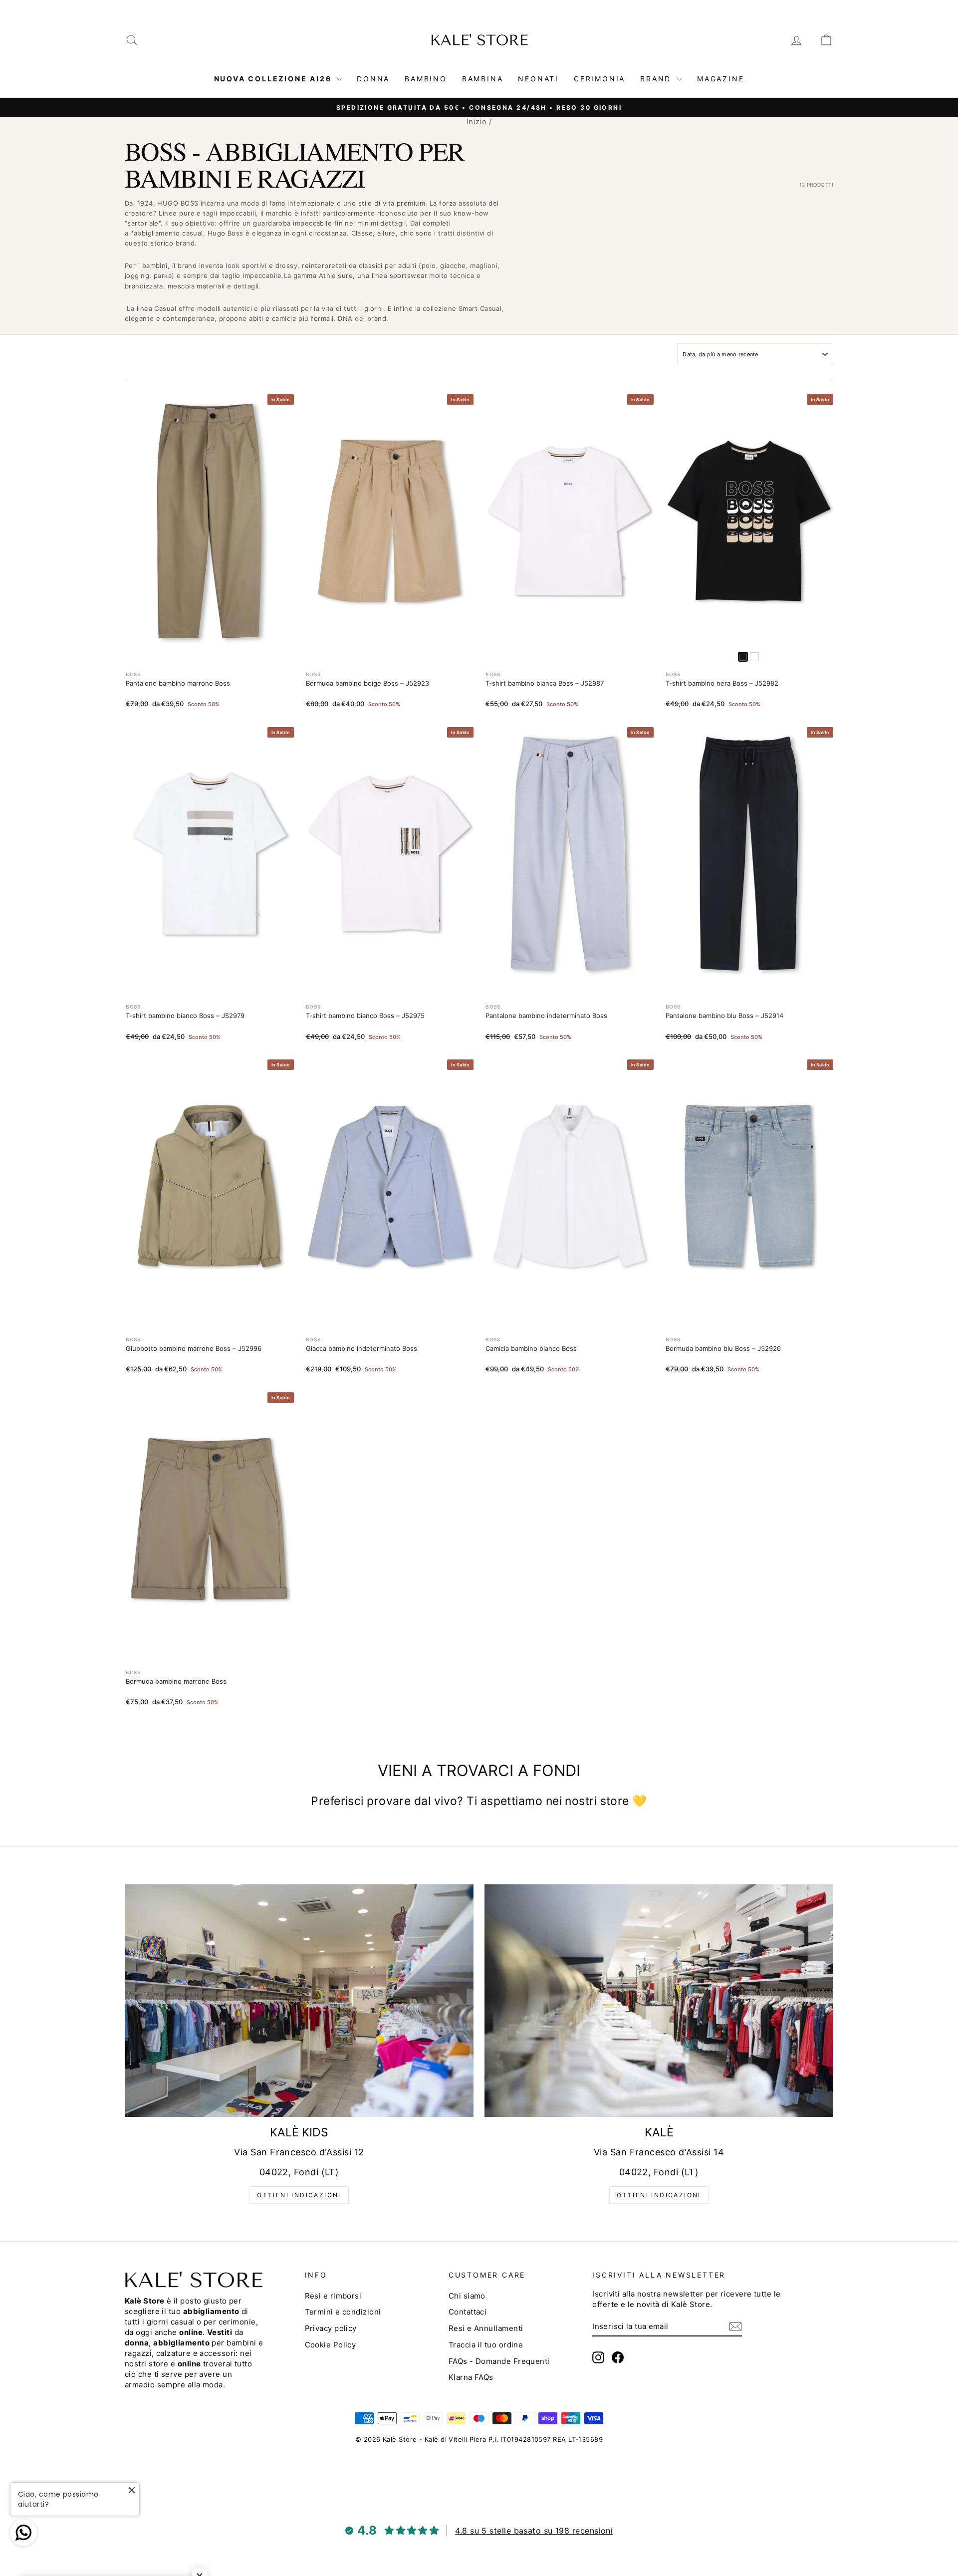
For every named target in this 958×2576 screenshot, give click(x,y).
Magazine (720, 79)
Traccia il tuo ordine (486, 2345)
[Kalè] (659, 2001)
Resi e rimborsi (333, 2296)
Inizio (477, 122)
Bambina (483, 79)
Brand (657, 79)
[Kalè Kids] (299, 2001)
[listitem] (754, 657)
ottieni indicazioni (299, 2195)
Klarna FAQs (471, 2377)
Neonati (538, 79)
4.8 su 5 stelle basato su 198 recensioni (534, 2531)
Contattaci (468, 2312)
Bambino (426, 79)
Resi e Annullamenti (486, 2328)
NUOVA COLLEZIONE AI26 (274, 79)
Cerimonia (599, 79)
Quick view (209, 637)
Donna (373, 79)
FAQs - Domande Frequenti (499, 2361)
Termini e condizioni (343, 2312)
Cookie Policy (331, 2345)
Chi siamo (467, 2296)
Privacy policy (331, 2328)
